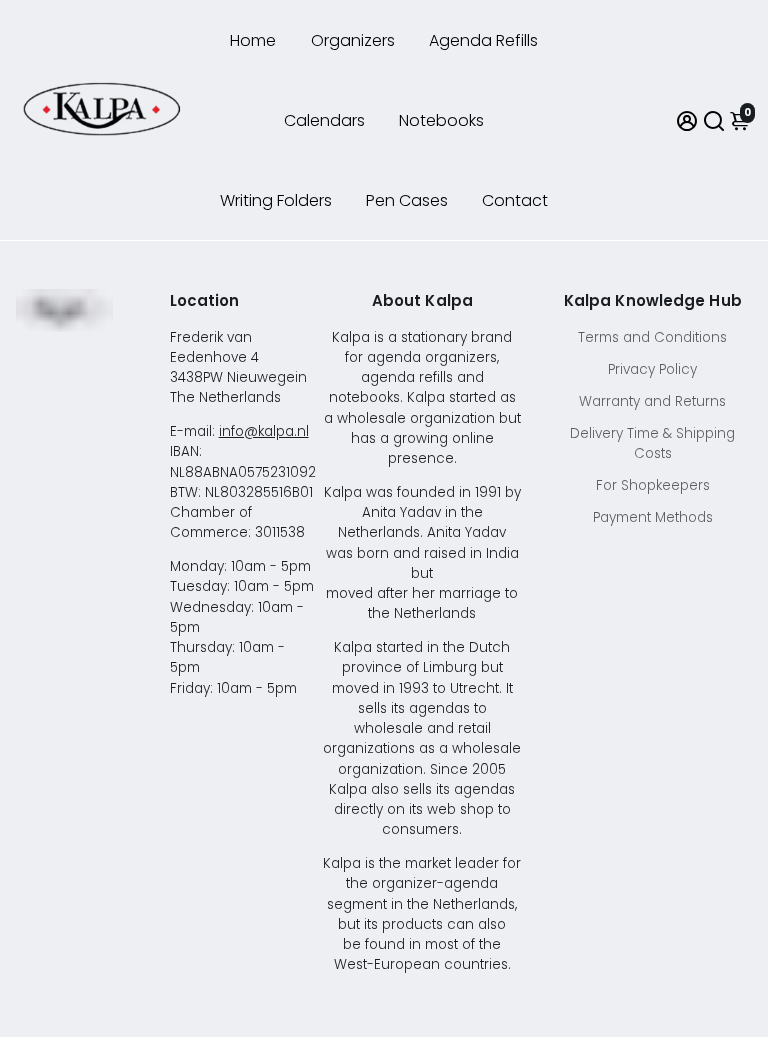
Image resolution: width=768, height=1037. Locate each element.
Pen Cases (407, 200)
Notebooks (441, 120)
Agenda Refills (483, 40)
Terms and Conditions (652, 337)
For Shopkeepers (653, 485)
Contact (515, 200)
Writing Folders (276, 200)
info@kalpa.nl (264, 431)
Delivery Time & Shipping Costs (652, 443)
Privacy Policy (652, 369)
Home (253, 40)
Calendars (324, 120)
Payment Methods (653, 517)
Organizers (353, 40)
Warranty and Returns (652, 401)
